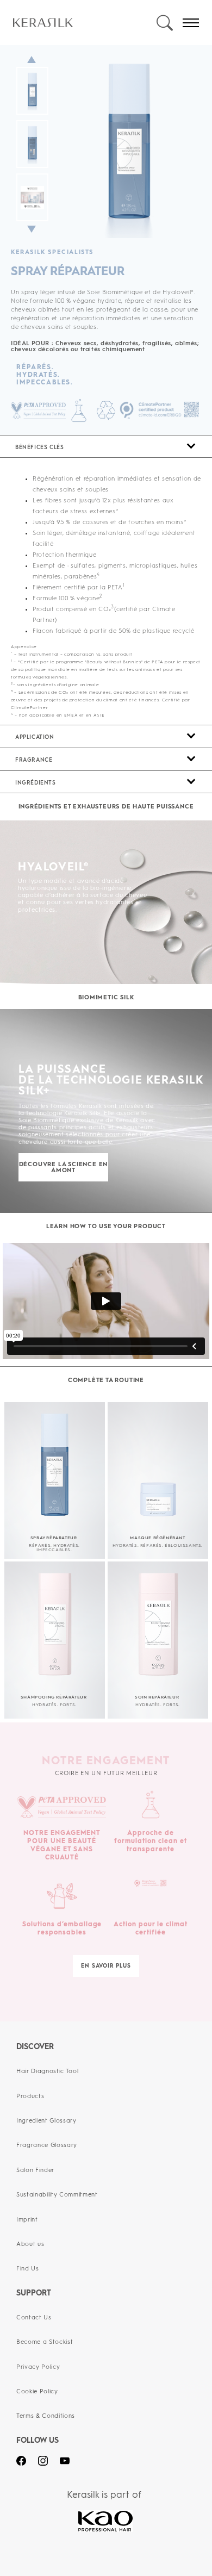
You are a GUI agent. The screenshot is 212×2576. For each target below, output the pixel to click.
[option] (106, 147)
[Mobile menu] (191, 23)
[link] (84, 23)
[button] (106, 446)
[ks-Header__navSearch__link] (164, 23)
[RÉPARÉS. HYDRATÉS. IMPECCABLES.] (15, 375)
